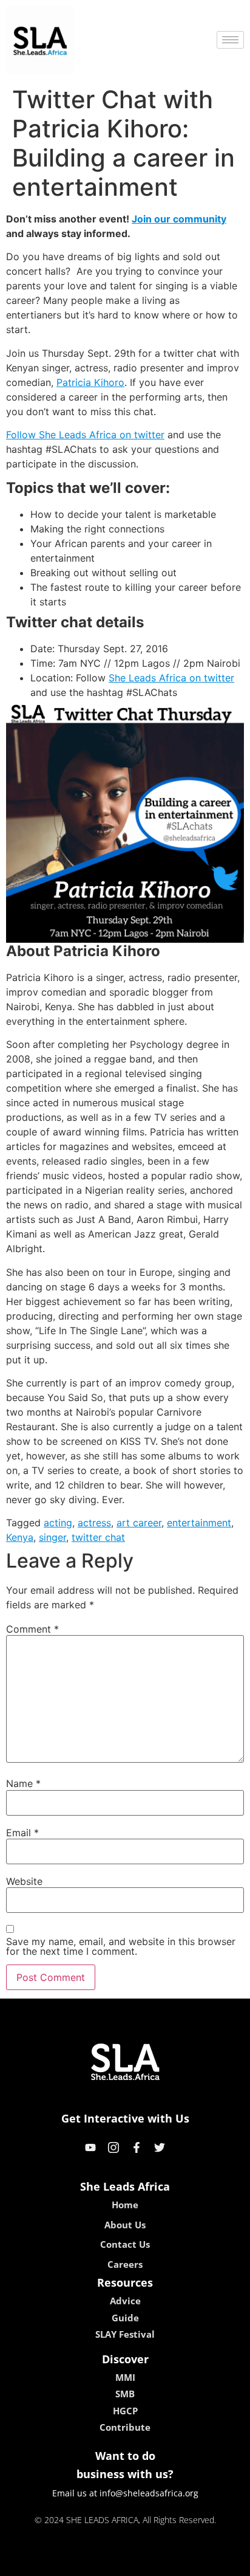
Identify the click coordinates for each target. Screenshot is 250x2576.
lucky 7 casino (157, 2563)
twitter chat (98, 1537)
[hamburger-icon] (230, 40)
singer (52, 1537)
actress (94, 1523)
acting (58, 1523)
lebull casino (93, 2563)
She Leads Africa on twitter (171, 678)
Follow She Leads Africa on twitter (85, 435)
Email (22, 1833)
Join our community (179, 219)
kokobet (42, 2563)
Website (24, 1881)
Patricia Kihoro (90, 382)
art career (139, 1523)
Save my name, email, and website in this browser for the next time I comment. (121, 1946)
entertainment (199, 1523)
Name (23, 1783)
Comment (32, 1629)
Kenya (20, 1537)
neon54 (210, 2563)
